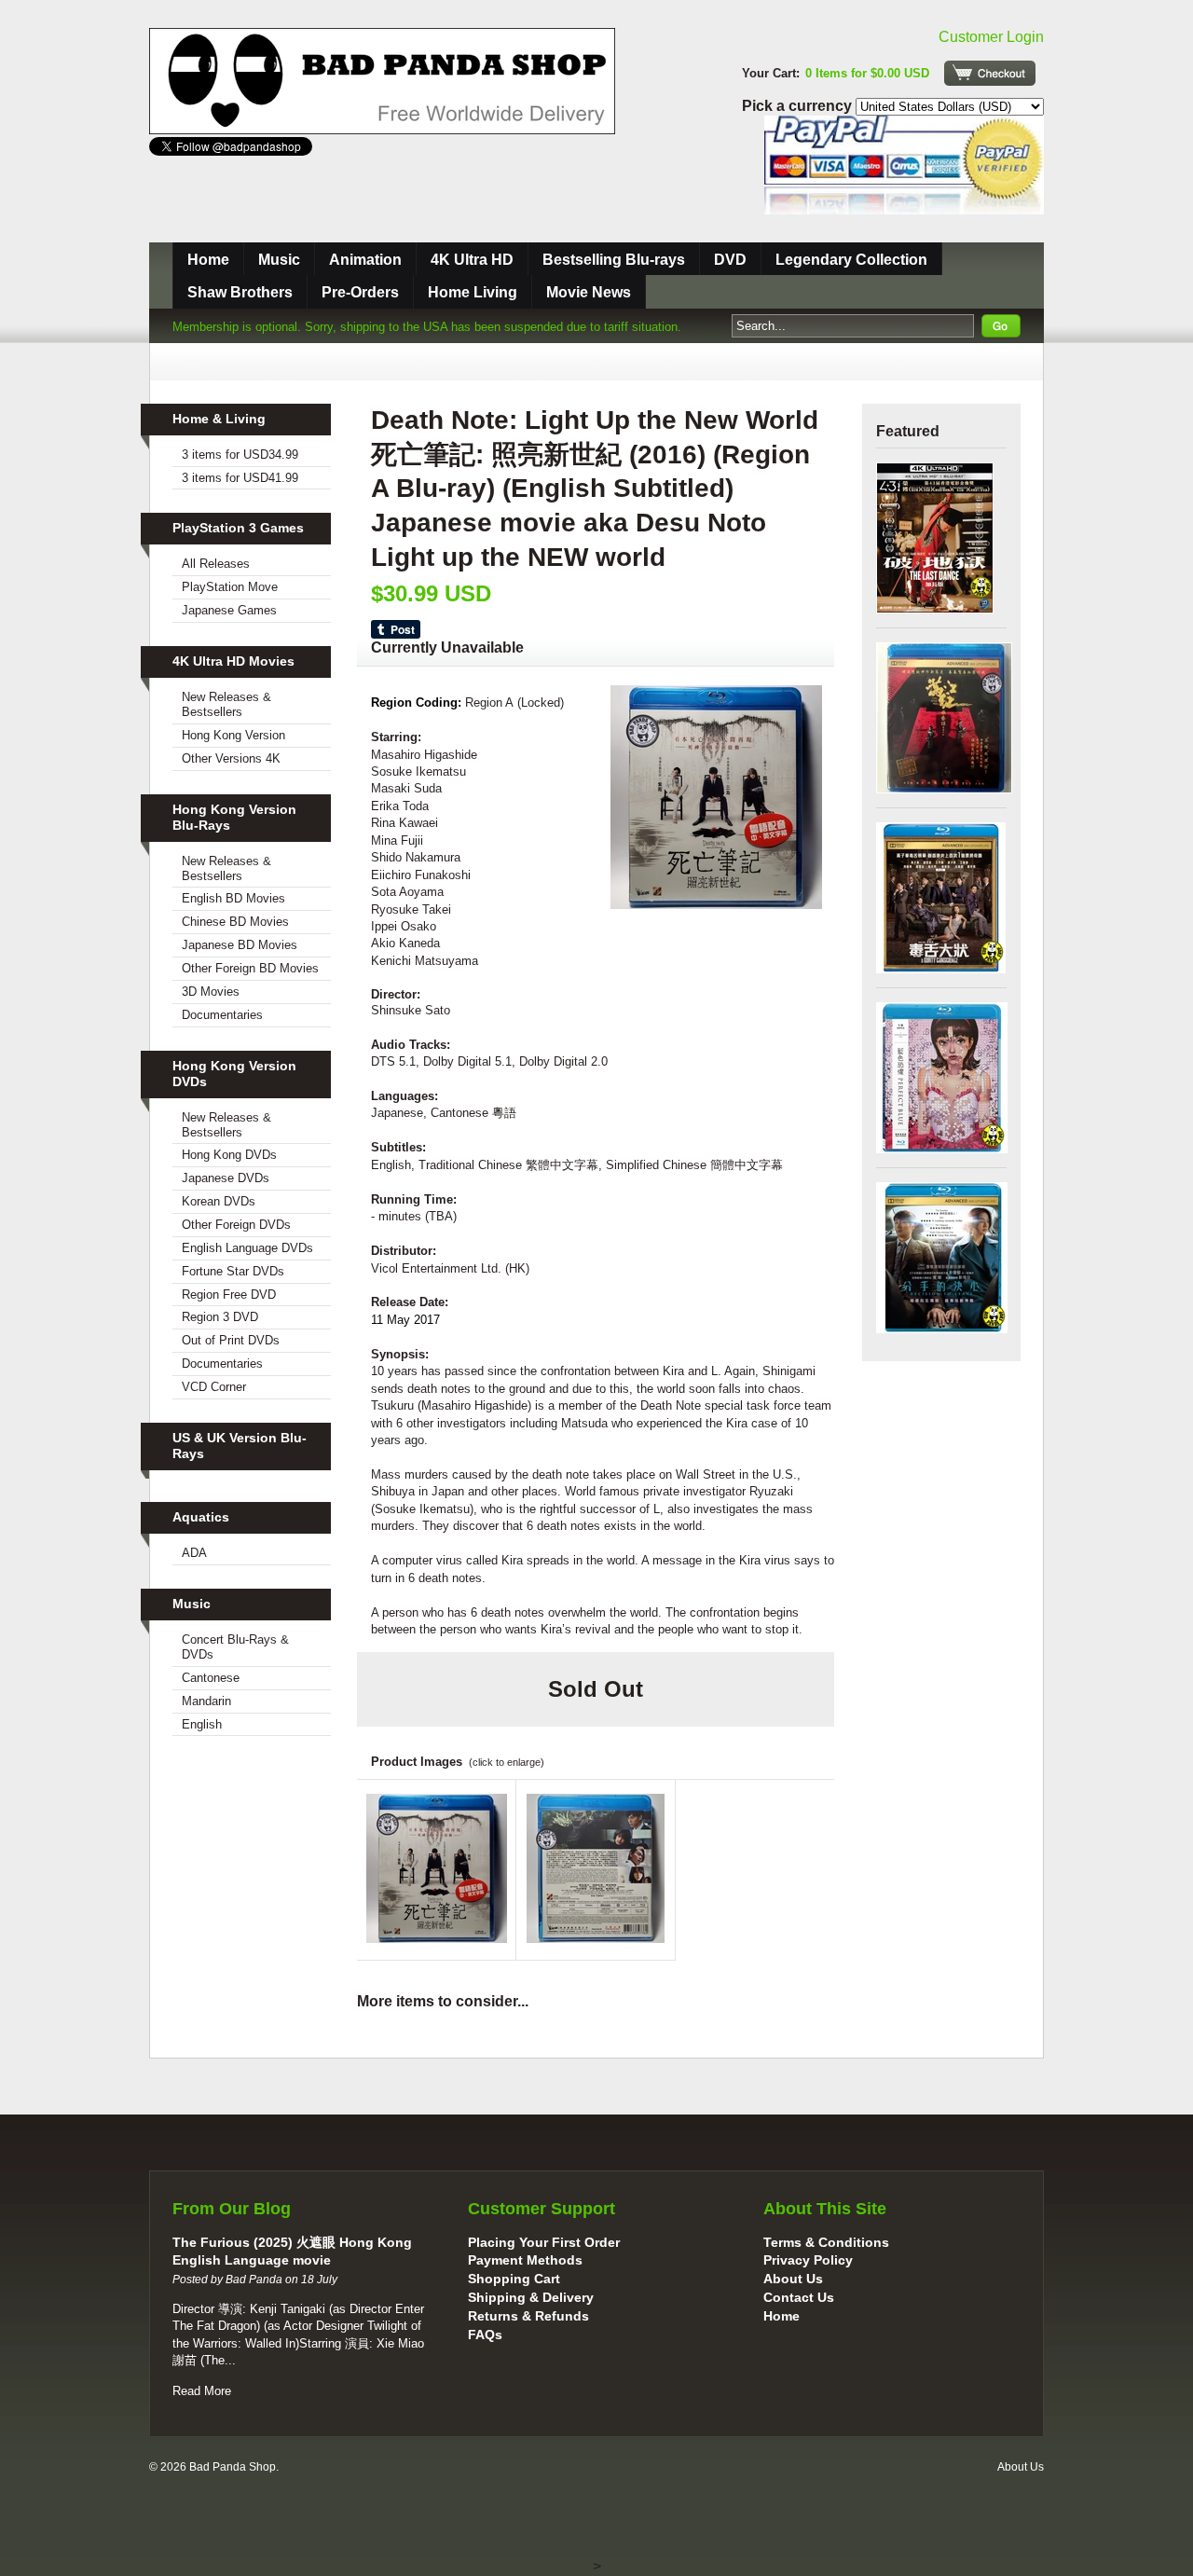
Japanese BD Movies (240, 945)
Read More (202, 2391)
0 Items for (867, 73)
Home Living (473, 292)
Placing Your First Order (544, 2242)
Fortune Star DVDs (233, 1271)
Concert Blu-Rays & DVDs (235, 1647)
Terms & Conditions (826, 2242)
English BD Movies (233, 898)
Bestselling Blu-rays (614, 260)
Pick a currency (799, 106)
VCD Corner (214, 1387)
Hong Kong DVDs (229, 1155)
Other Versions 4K (231, 758)
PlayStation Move (230, 587)
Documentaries (222, 1015)
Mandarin (206, 1701)
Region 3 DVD (220, 1317)
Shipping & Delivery (531, 2297)
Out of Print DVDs (231, 1340)
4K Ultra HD (472, 260)
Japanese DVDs (226, 1178)
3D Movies (211, 992)
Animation (365, 260)
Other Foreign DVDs (236, 1225)
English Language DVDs (247, 1248)
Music (279, 260)
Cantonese (211, 1678)
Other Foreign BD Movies (250, 968)
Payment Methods (525, 2260)
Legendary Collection (851, 260)
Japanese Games (229, 610)
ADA (194, 1553)
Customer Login (991, 37)
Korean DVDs (219, 1201)
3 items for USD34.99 (240, 455)
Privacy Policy (808, 2260)
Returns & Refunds (528, 2316)
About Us (793, 2279)
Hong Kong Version (233, 735)
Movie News (589, 292)
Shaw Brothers (240, 292)
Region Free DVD (229, 1295)
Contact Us (799, 2297)
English (202, 1724)
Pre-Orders (360, 292)
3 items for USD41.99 (240, 478)
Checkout (990, 73)
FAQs (485, 2335)
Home (208, 260)
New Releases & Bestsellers (226, 704)
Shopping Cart (514, 2279)
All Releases (216, 564)
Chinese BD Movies (235, 922)
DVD (730, 260)
